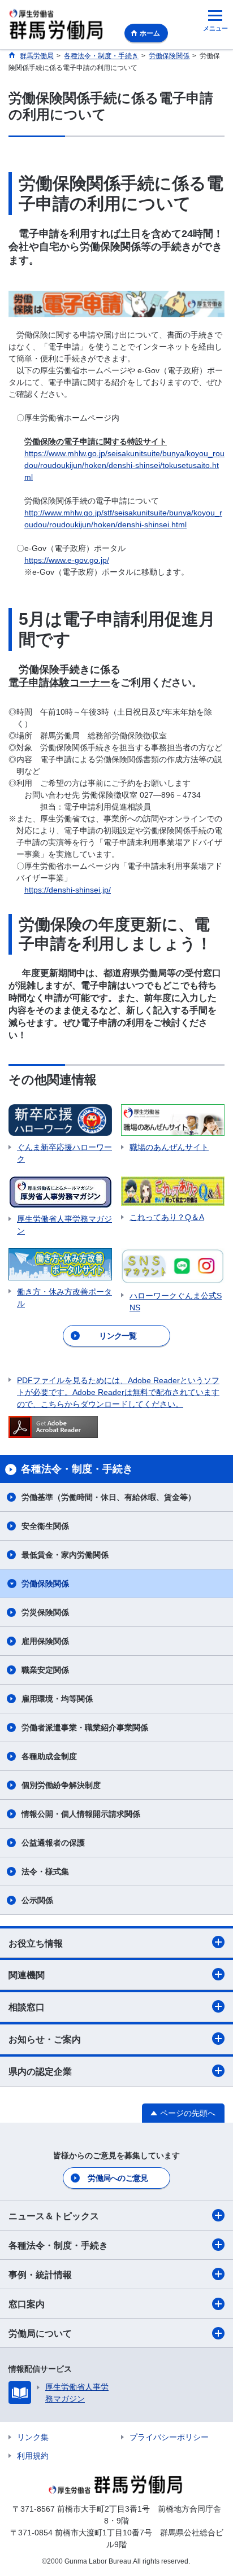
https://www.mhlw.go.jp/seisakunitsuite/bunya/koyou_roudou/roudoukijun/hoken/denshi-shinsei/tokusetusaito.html (124, 465)
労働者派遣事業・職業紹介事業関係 (85, 1727)
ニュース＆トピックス (54, 2216)
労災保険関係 (45, 1612)
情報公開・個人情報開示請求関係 (81, 1814)
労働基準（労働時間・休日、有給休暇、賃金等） (109, 1497)
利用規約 (33, 2456)
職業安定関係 (45, 1670)
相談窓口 (27, 2007)
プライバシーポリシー (169, 2437)
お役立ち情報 (36, 1943)
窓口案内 (27, 2304)
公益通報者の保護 (53, 1843)
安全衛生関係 (45, 1526)
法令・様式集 (45, 1871)
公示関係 (37, 1900)
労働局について (40, 2334)
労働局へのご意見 (118, 2178)
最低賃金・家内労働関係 (65, 1555)
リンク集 (33, 2437)
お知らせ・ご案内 (45, 2039)
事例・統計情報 (40, 2275)
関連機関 (27, 1975)
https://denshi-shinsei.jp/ (68, 890)
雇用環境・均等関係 (57, 1699)
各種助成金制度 (49, 1756)
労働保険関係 (45, 1584)
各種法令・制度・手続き (58, 2245)
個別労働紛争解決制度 (61, 1785)
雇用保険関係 (45, 1641)
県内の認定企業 (40, 2072)
